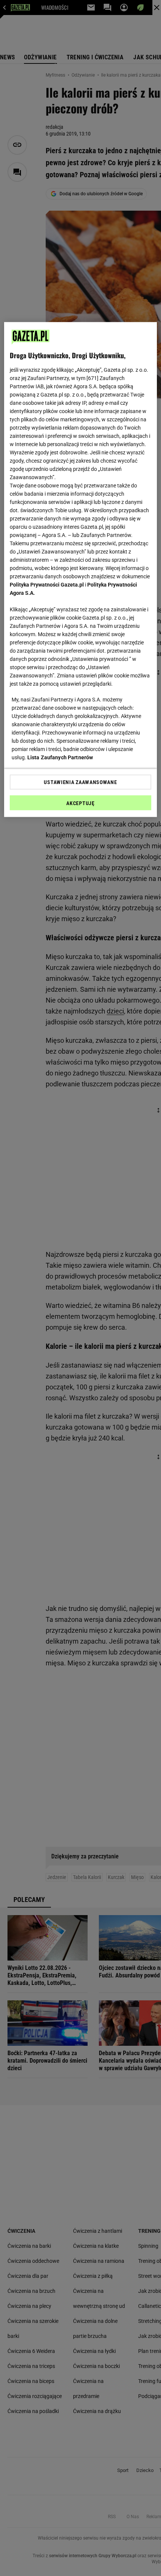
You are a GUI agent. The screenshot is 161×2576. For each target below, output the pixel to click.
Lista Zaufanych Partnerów (60, 757)
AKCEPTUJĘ (80, 803)
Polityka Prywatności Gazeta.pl (47, 585)
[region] (81, 570)
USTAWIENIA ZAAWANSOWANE (80, 782)
